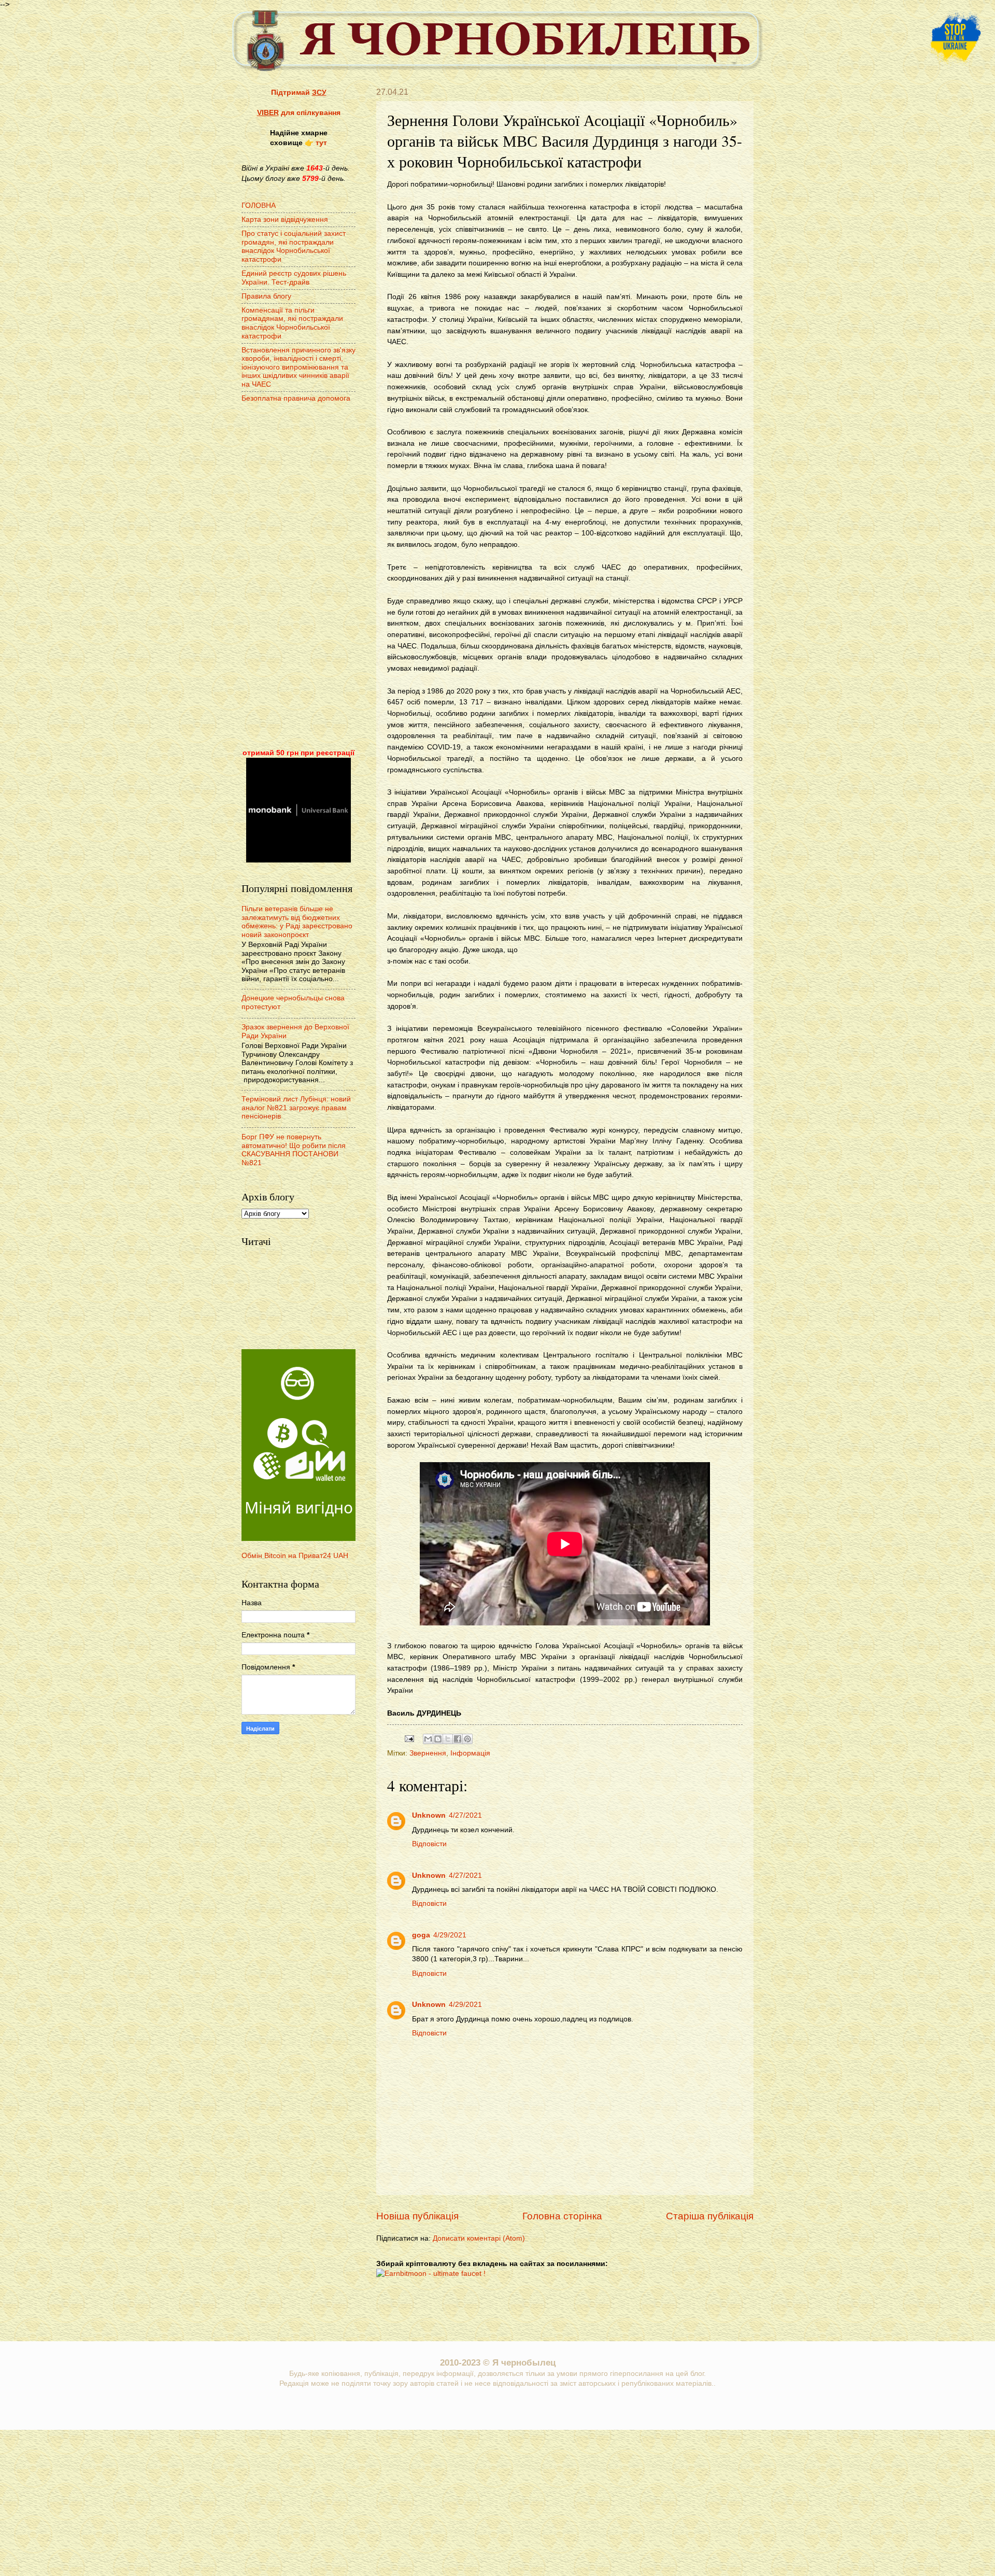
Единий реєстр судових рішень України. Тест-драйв (294, 278)
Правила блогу (266, 296)
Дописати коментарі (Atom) (479, 2238)
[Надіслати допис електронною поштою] (409, 1738)
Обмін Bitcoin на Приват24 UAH (295, 1556)
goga (421, 1935)
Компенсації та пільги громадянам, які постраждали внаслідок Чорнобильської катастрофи (292, 323)
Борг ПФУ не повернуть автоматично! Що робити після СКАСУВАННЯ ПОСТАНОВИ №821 (294, 1150)
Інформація (470, 1753)
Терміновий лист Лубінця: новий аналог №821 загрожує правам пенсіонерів (296, 1108)
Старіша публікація (710, 2216)
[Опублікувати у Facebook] (458, 1739)
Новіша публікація (417, 2216)
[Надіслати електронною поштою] (428, 1739)
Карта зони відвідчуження (285, 220)
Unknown (429, 1815)
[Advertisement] (298, 577)
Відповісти (429, 1844)
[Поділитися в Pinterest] (467, 1739)
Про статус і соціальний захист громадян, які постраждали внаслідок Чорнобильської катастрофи (294, 246)
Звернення (428, 1753)
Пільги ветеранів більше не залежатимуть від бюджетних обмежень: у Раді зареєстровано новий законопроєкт (297, 922)
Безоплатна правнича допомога (296, 398)
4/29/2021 (450, 1935)
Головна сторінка (562, 2216)
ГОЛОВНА (259, 206)
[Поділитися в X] (448, 1739)
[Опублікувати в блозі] (438, 1739)
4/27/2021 (465, 1815)
